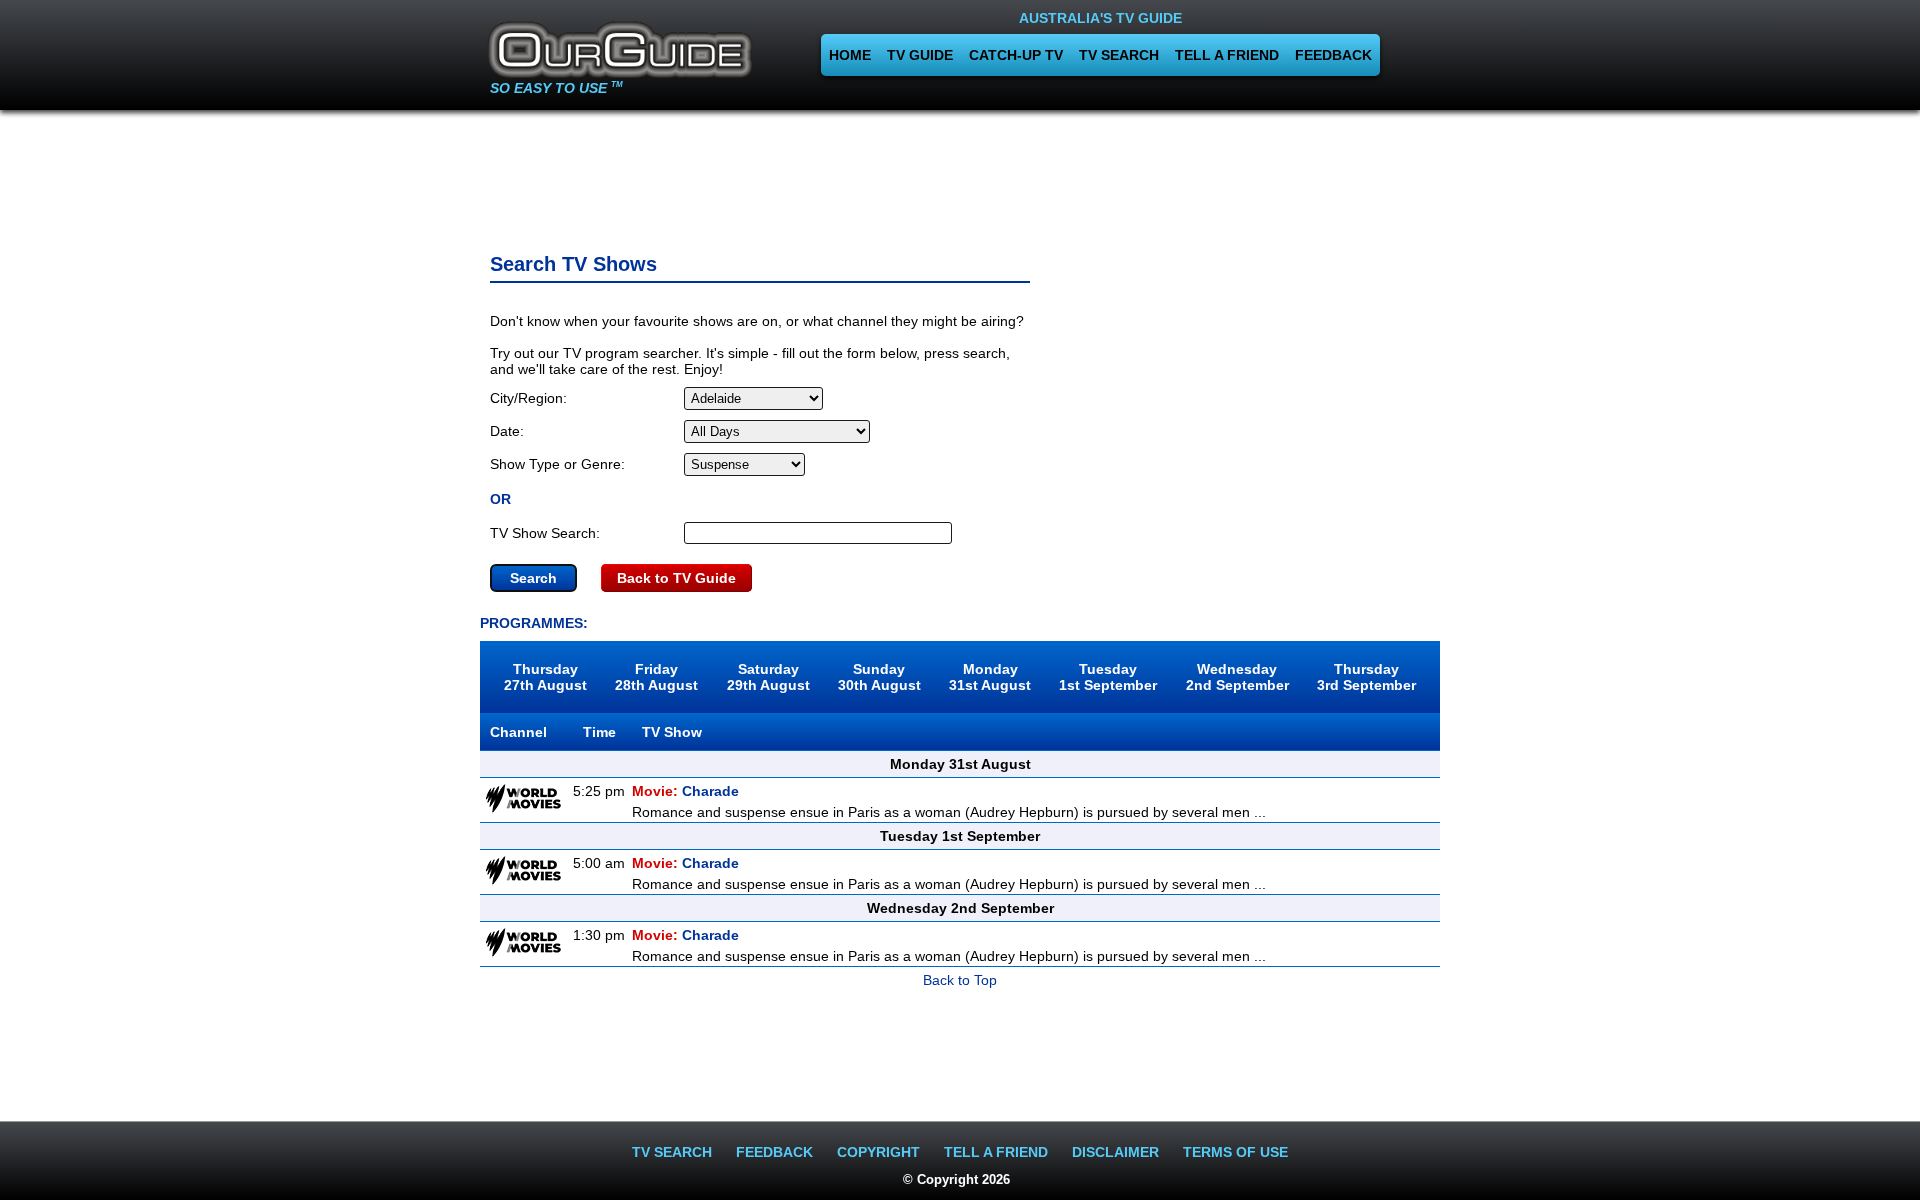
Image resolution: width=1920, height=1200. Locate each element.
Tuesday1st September (1108, 677)
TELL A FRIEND (1227, 55)
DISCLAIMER (1115, 1152)
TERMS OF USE (1235, 1152)
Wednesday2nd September (1237, 677)
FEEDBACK (1333, 55)
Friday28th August (656, 677)
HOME (850, 55)
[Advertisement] (960, 175)
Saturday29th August (768, 677)
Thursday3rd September (1366, 677)
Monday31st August (990, 677)
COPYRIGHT (878, 1152)
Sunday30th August (879, 677)
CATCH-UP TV (1016, 55)
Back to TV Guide (676, 578)
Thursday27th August (545, 677)
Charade (685, 791)
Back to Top (960, 980)
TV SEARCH (1119, 55)
